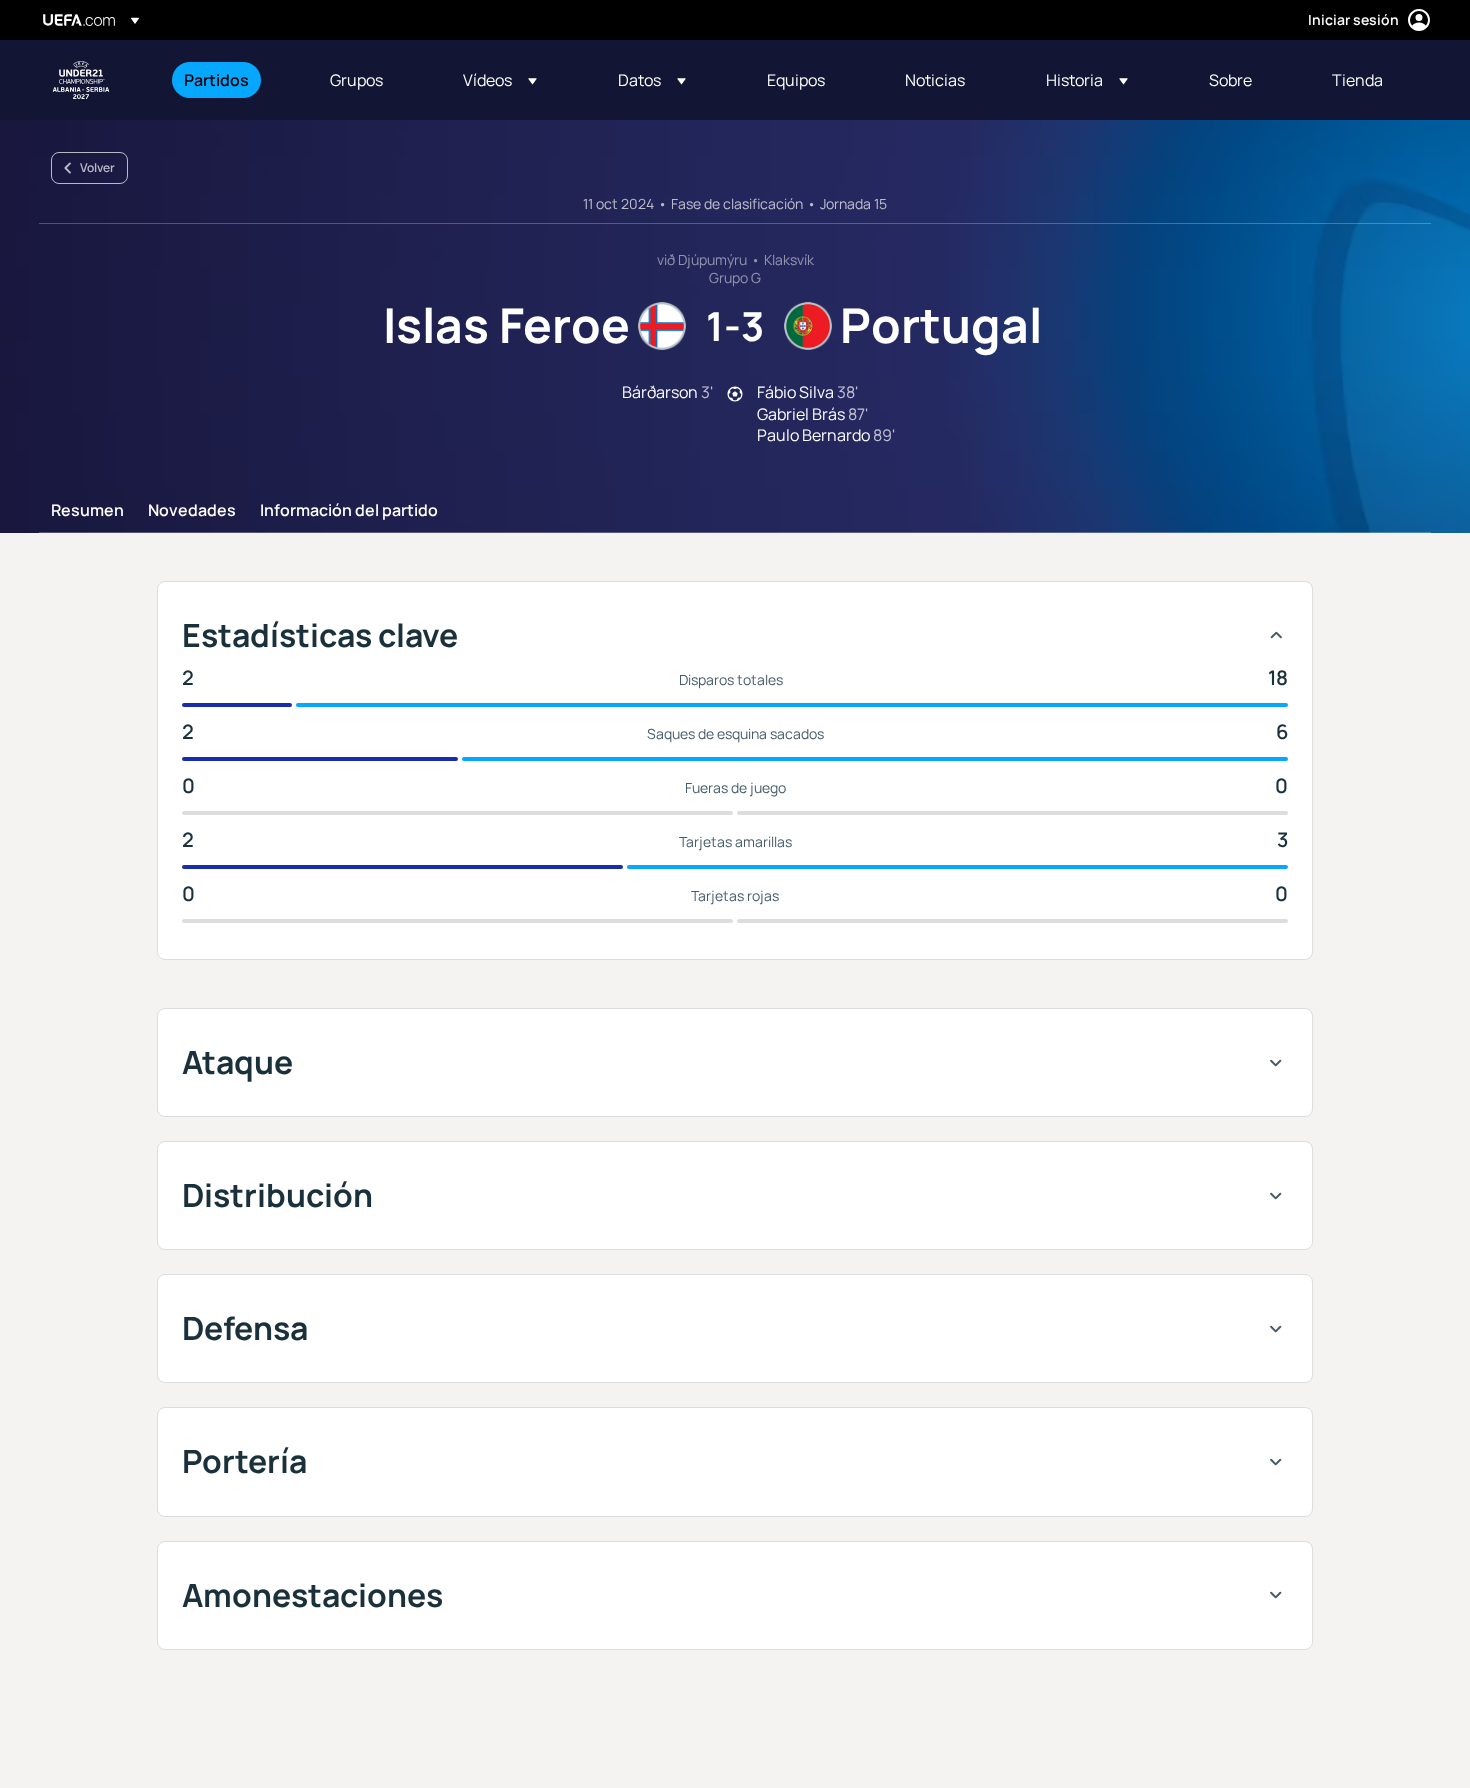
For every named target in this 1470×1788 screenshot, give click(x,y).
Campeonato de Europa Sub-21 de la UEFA (81, 80)
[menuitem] (232, 80)
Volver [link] (97, 167)
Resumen (87, 511)
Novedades (192, 511)
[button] (500, 80)
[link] (216, 80)
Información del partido (349, 511)
